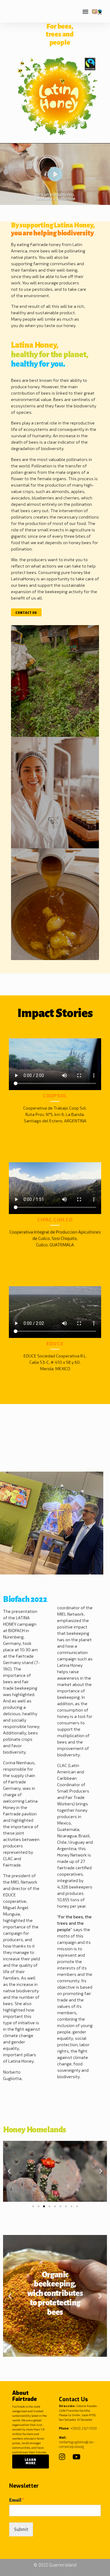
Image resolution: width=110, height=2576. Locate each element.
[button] (86, 11)
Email (16, 2500)
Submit (21, 2529)
